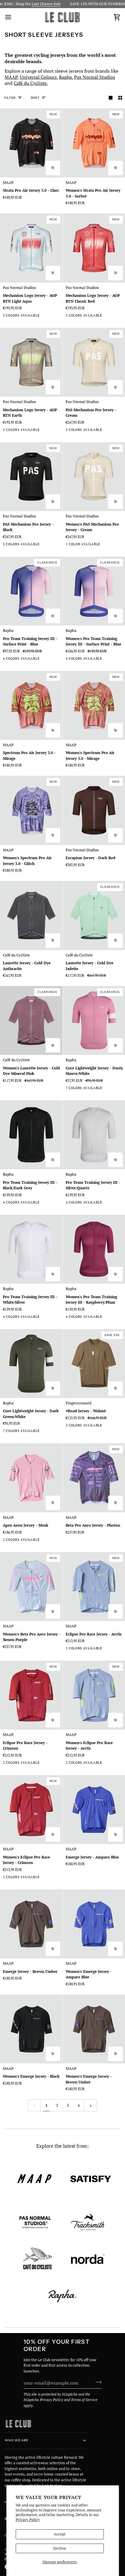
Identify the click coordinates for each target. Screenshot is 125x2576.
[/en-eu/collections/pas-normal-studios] (35, 2222)
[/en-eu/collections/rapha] (63, 2296)
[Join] (97, 2382)
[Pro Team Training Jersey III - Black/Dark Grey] (31, 1135)
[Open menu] (13, 17)
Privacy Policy (28, 2520)
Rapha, (66, 77)
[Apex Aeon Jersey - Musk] (31, 1478)
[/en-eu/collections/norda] (88, 2259)
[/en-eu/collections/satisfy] (91, 2179)
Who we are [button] (17, 2440)
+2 (120, 1089)
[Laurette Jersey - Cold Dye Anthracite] (31, 915)
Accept (60, 2534)
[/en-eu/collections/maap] (35, 2179)
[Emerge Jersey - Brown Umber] (31, 1924)
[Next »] (91, 2105)
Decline (60, 2548)
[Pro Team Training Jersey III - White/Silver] (31, 1249)
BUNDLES (82, 4)
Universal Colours (38, 77)
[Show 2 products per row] (120, 98)
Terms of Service (84, 2400)
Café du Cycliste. (31, 83)
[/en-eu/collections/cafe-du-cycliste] (37, 2259)
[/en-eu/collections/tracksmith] (88, 2222)
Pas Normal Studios (95, 77)
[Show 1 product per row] (111, 98)
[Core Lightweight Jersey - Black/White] (111, 1089)
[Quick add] (53, 168)
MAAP (11, 77)
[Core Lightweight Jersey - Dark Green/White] (31, 1364)
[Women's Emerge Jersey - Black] (31, 2029)
